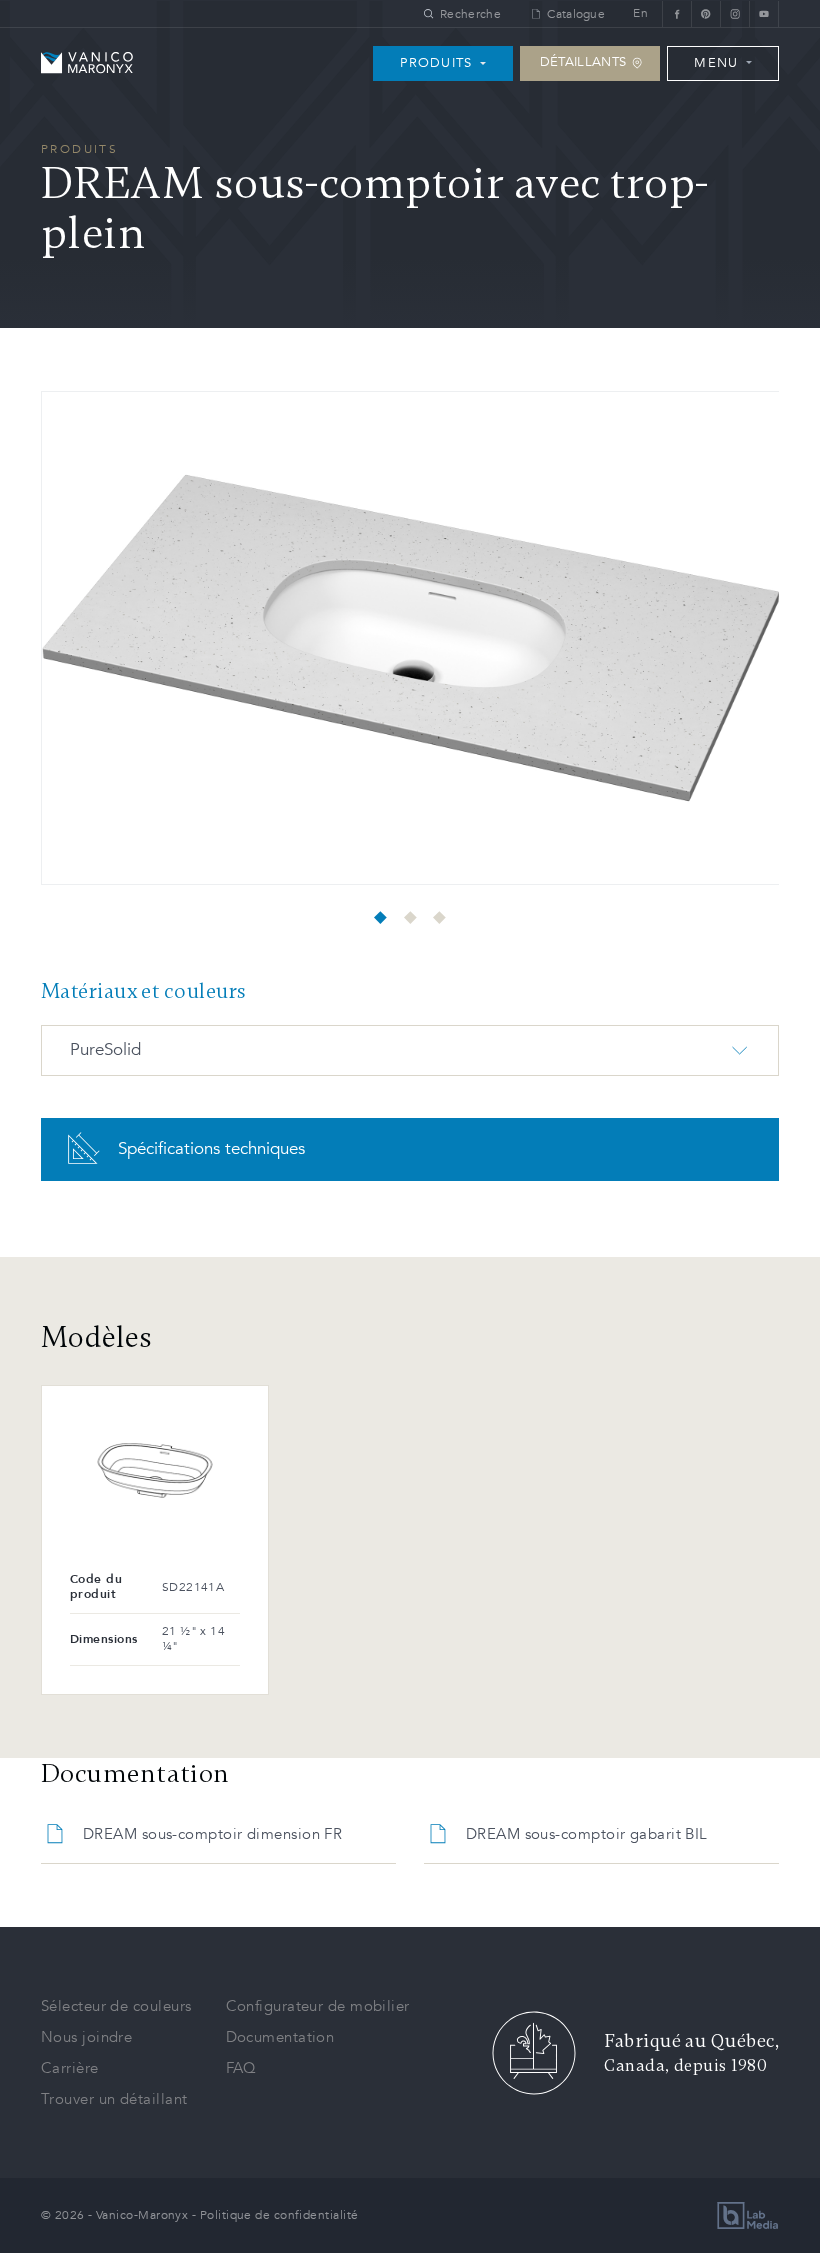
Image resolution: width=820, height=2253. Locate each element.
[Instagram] (734, 13)
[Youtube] (764, 13)
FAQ (241, 2068)
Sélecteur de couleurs (116, 2006)
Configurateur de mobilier (318, 2006)
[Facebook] (676, 13)
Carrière (70, 2068)
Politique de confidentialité (279, 2215)
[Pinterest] (705, 13)
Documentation (280, 2037)
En (640, 13)
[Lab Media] (748, 2215)
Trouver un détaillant (114, 2099)
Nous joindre (86, 2037)
